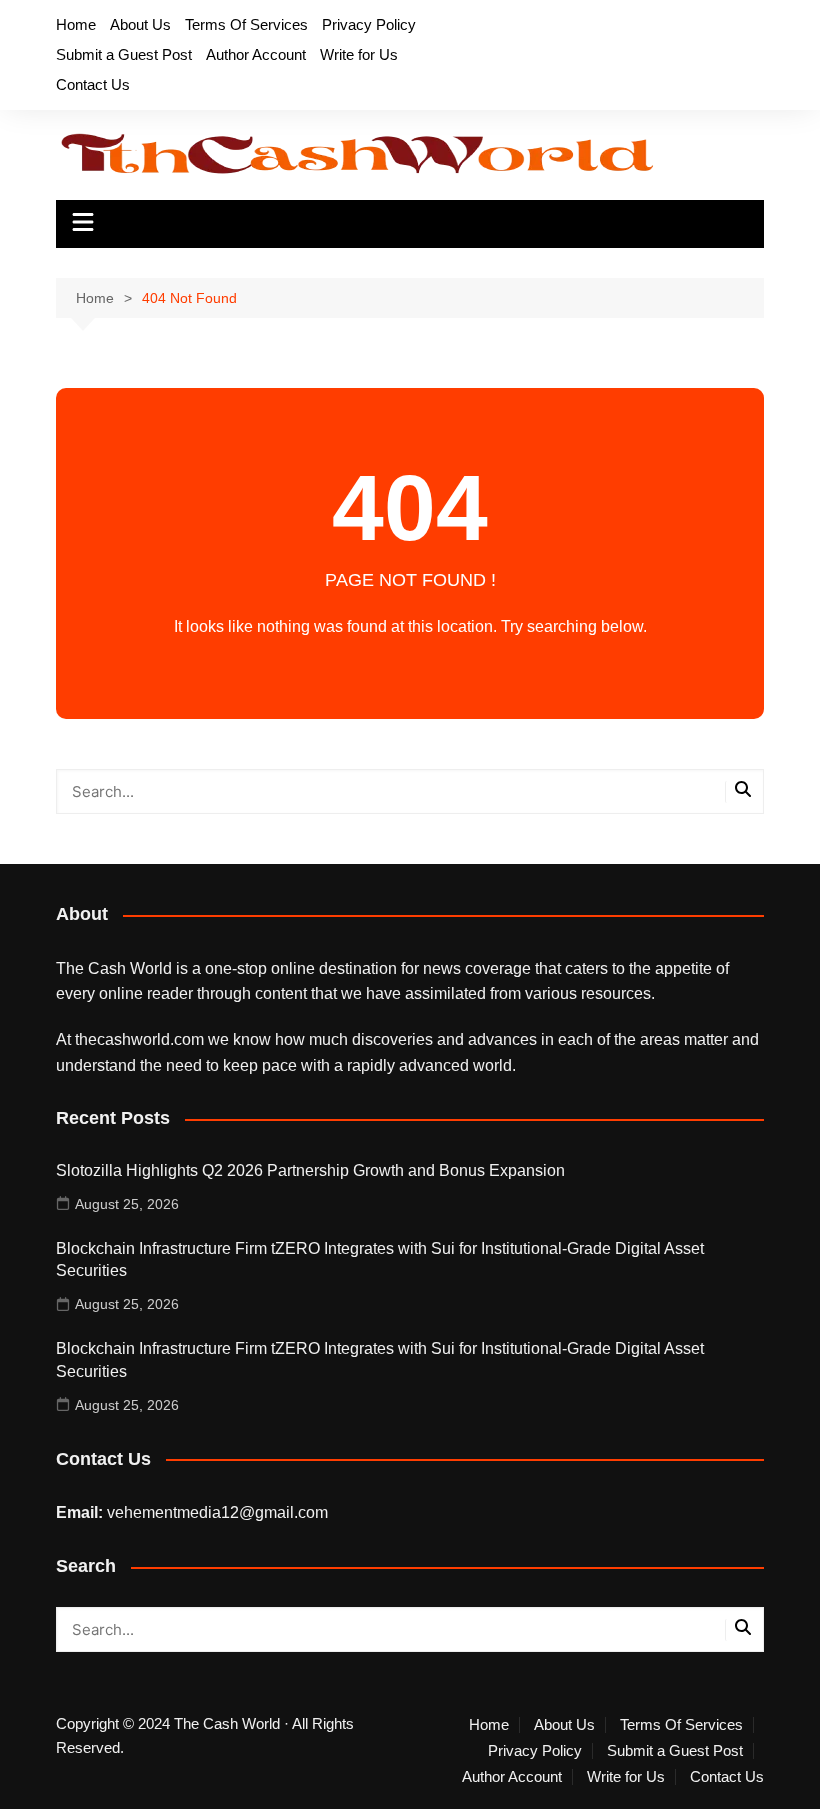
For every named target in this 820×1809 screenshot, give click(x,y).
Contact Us (93, 84)
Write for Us (359, 54)
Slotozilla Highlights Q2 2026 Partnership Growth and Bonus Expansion (310, 1170)
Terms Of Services (246, 24)
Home (76, 24)
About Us (140, 24)
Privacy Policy (369, 24)
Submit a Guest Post (124, 54)
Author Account (256, 54)
